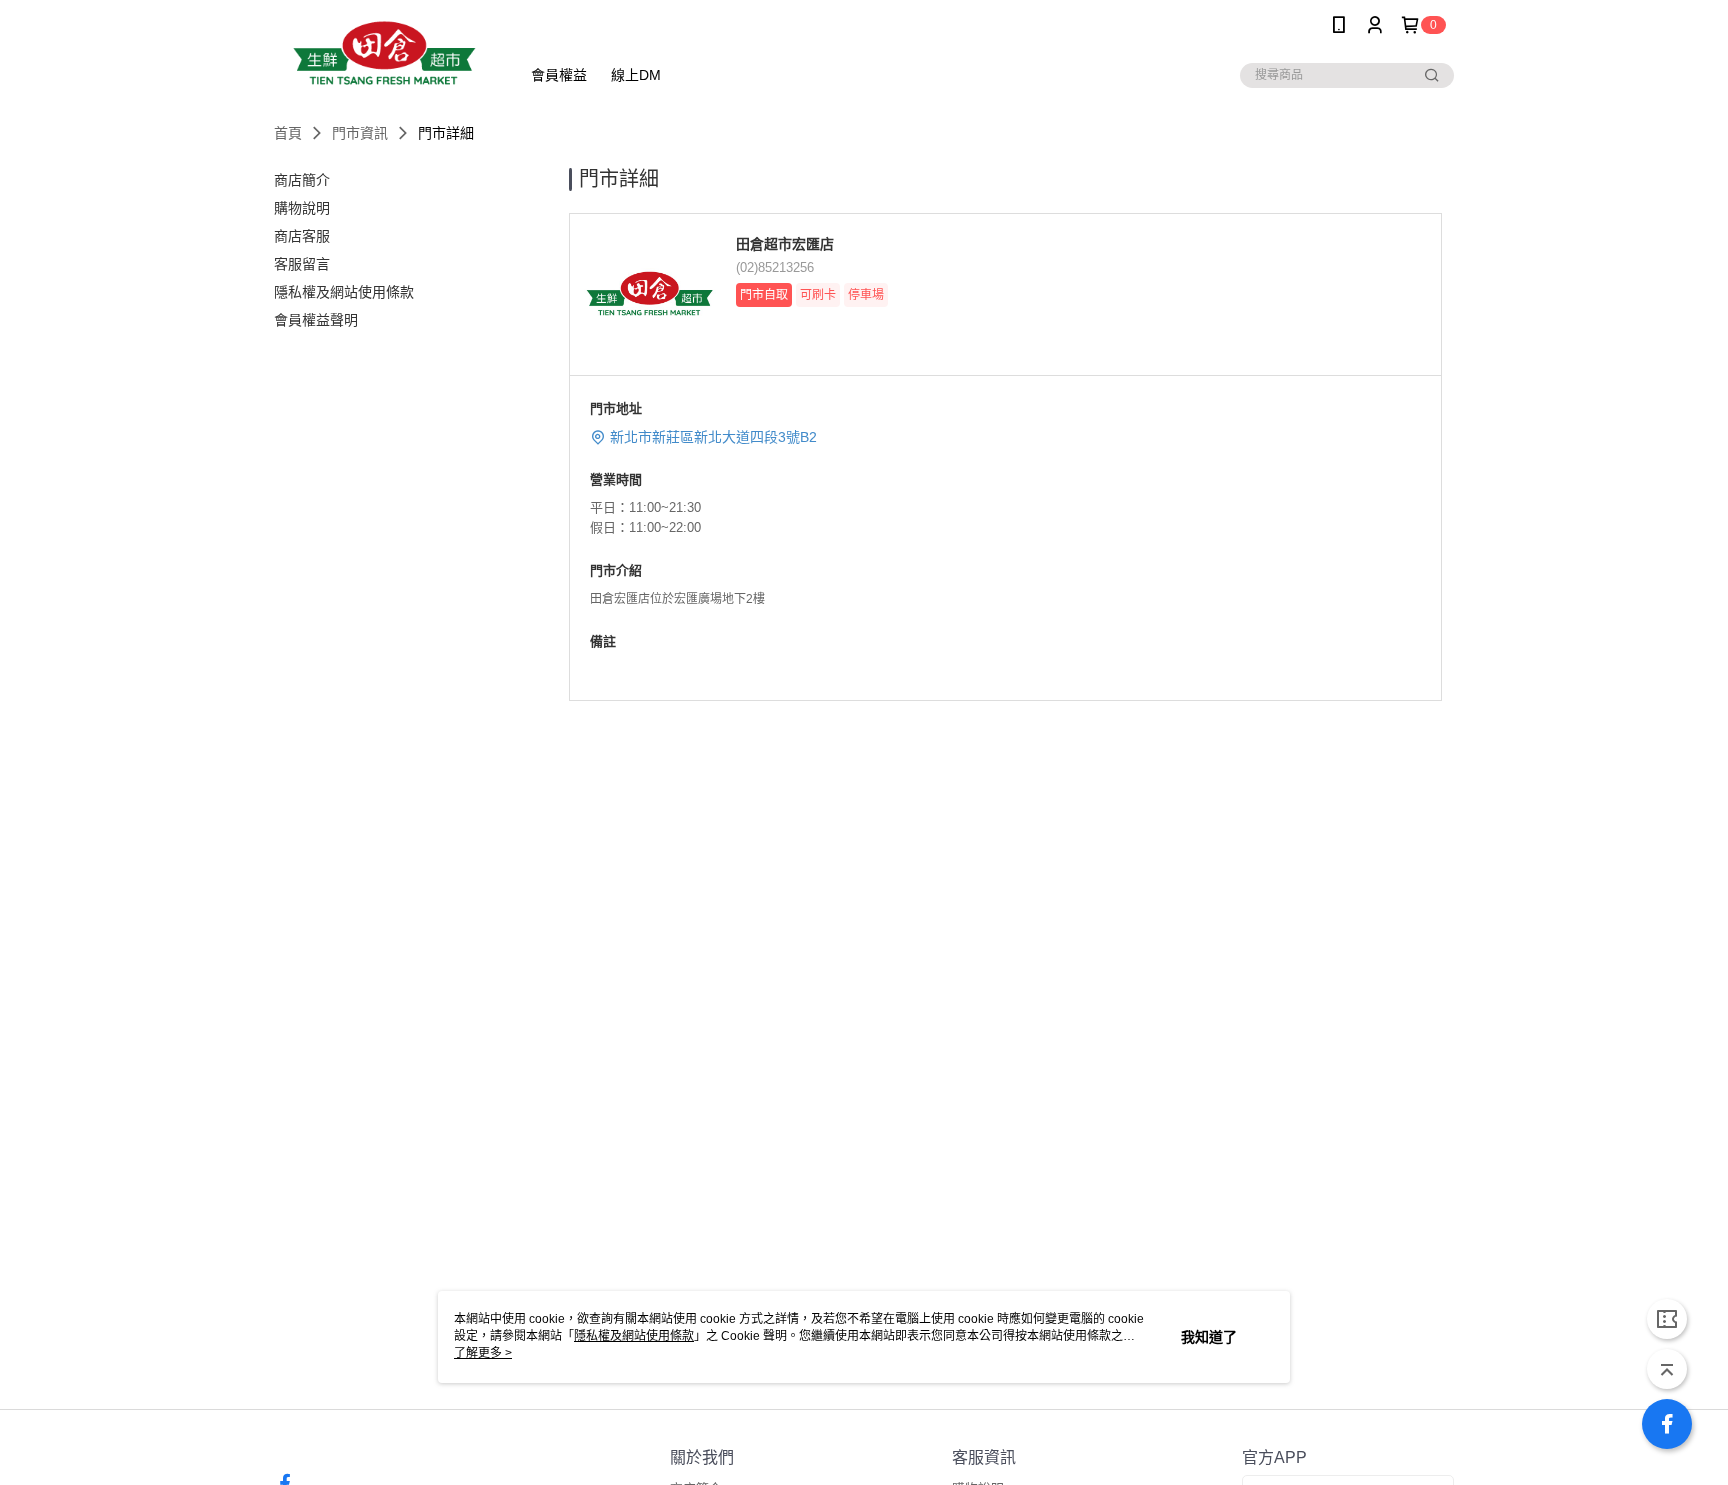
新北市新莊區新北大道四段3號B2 (713, 437)
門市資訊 (360, 133)
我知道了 (1209, 1337)
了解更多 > (483, 1353)
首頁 (288, 133)
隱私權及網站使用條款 (634, 1336)
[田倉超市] (385, 52)
